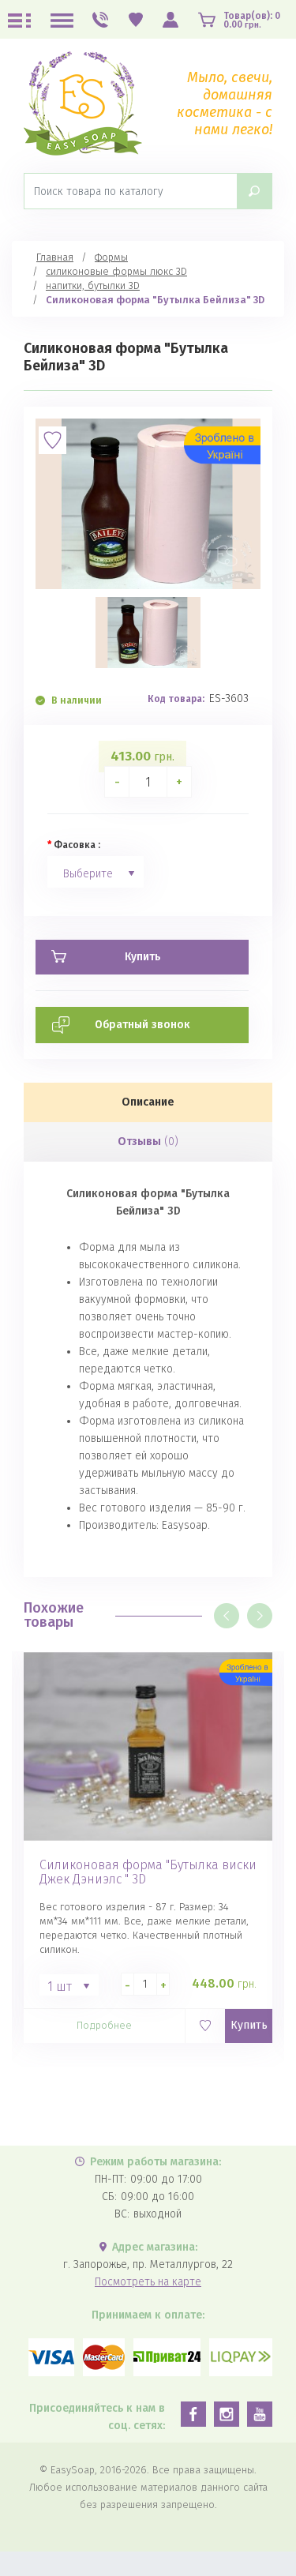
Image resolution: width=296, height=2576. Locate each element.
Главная (55, 257)
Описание (148, 1102)
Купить (249, 2025)
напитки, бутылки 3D (93, 285)
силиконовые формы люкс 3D (116, 271)
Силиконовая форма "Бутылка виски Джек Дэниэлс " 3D (148, 1872)
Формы (111, 257)
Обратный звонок (142, 1025)
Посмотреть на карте (148, 2282)
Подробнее (104, 2025)
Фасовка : (77, 845)
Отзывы (148, 1142)
